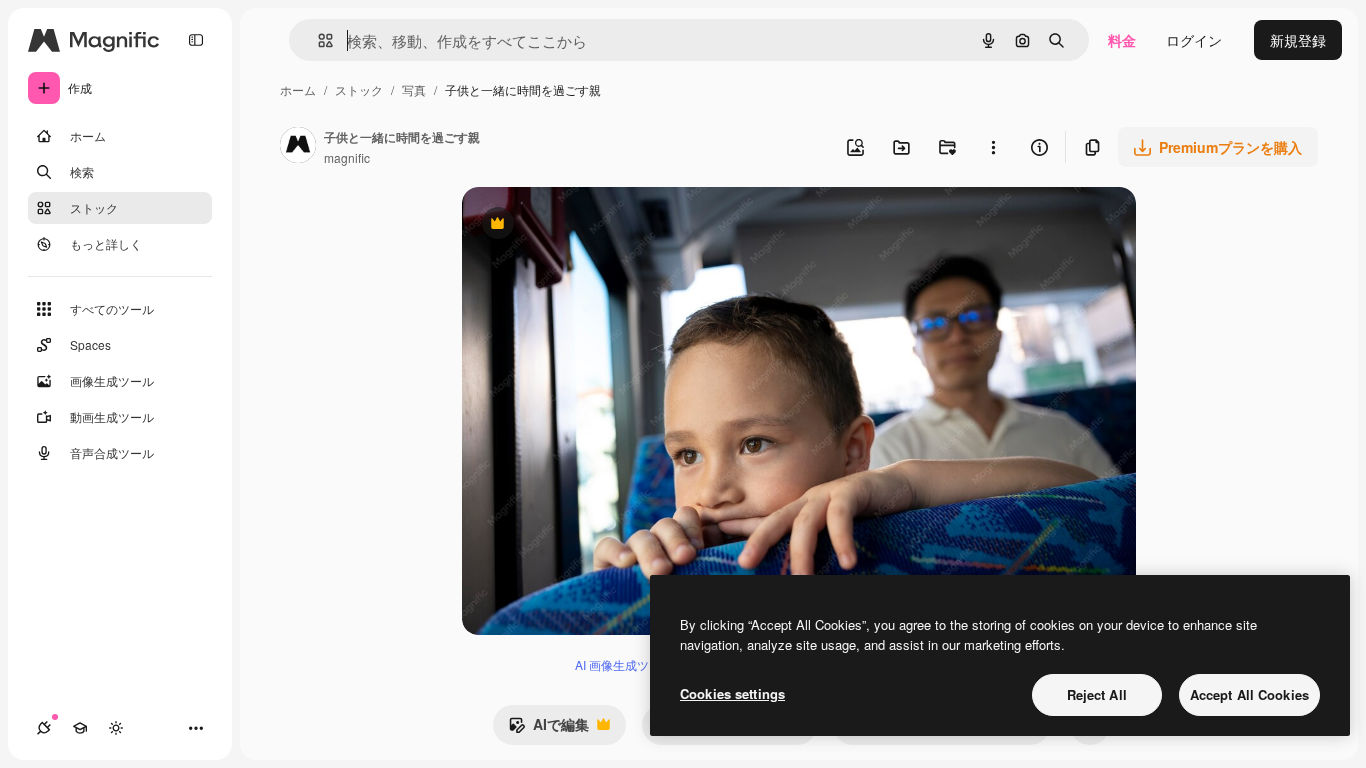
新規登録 (1298, 40)
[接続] (44, 728)
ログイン (1194, 40)
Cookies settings (732, 693)
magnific (347, 157)
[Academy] (80, 728)
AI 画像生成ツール (624, 664)
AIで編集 (548, 729)
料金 (1122, 40)
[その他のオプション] (993, 147)
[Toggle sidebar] (196, 40)
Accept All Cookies (1249, 694)
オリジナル (599, 225)
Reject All (1097, 694)
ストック (359, 89)
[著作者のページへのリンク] (298, 147)
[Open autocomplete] (317, 40)
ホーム (298, 89)
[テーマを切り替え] (116, 728)
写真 (414, 89)
